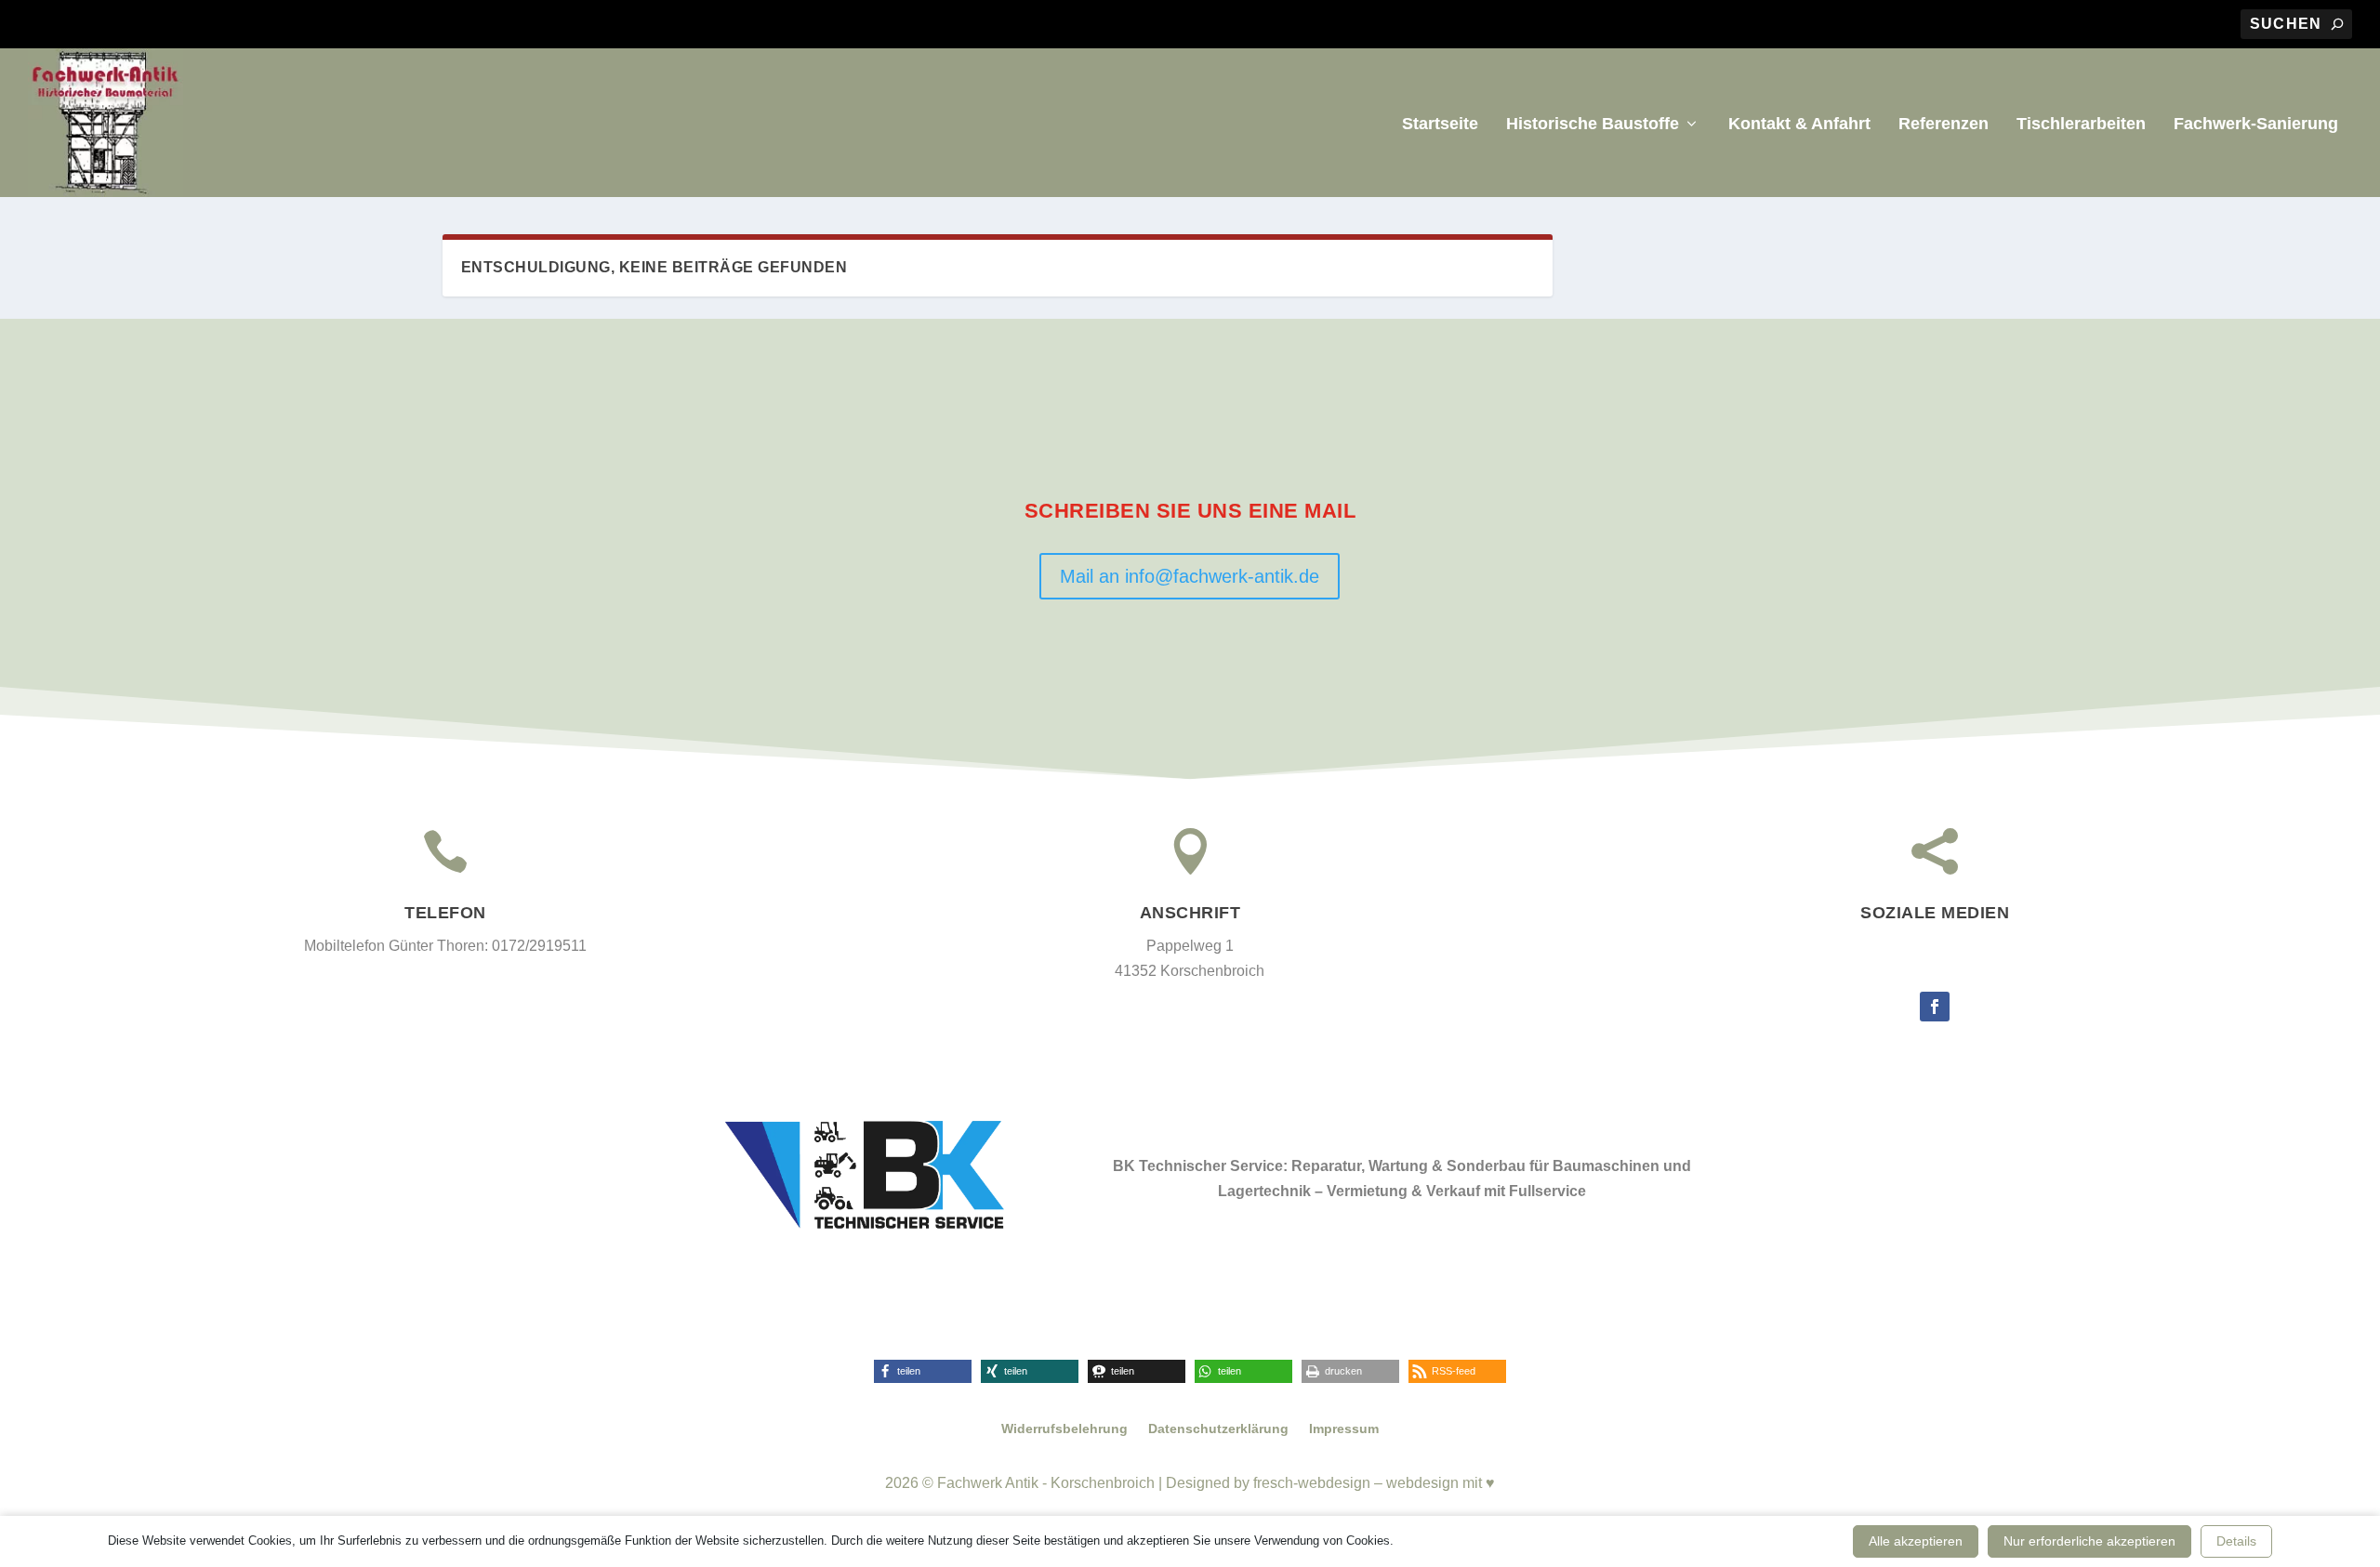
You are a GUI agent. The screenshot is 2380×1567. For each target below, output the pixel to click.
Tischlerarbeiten (2081, 125)
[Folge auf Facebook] (1935, 1007)
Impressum (1344, 1429)
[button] (923, 1371)
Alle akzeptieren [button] (1916, 1541)
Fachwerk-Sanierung (2256, 125)
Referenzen (1944, 125)
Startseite (1440, 125)
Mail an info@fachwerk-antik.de (1190, 576)
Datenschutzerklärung (1218, 1429)
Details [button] (2236, 1541)
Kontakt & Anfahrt (1799, 125)
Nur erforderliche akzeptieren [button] (2089, 1541)
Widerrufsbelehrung (1064, 1429)
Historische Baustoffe (1593, 125)
